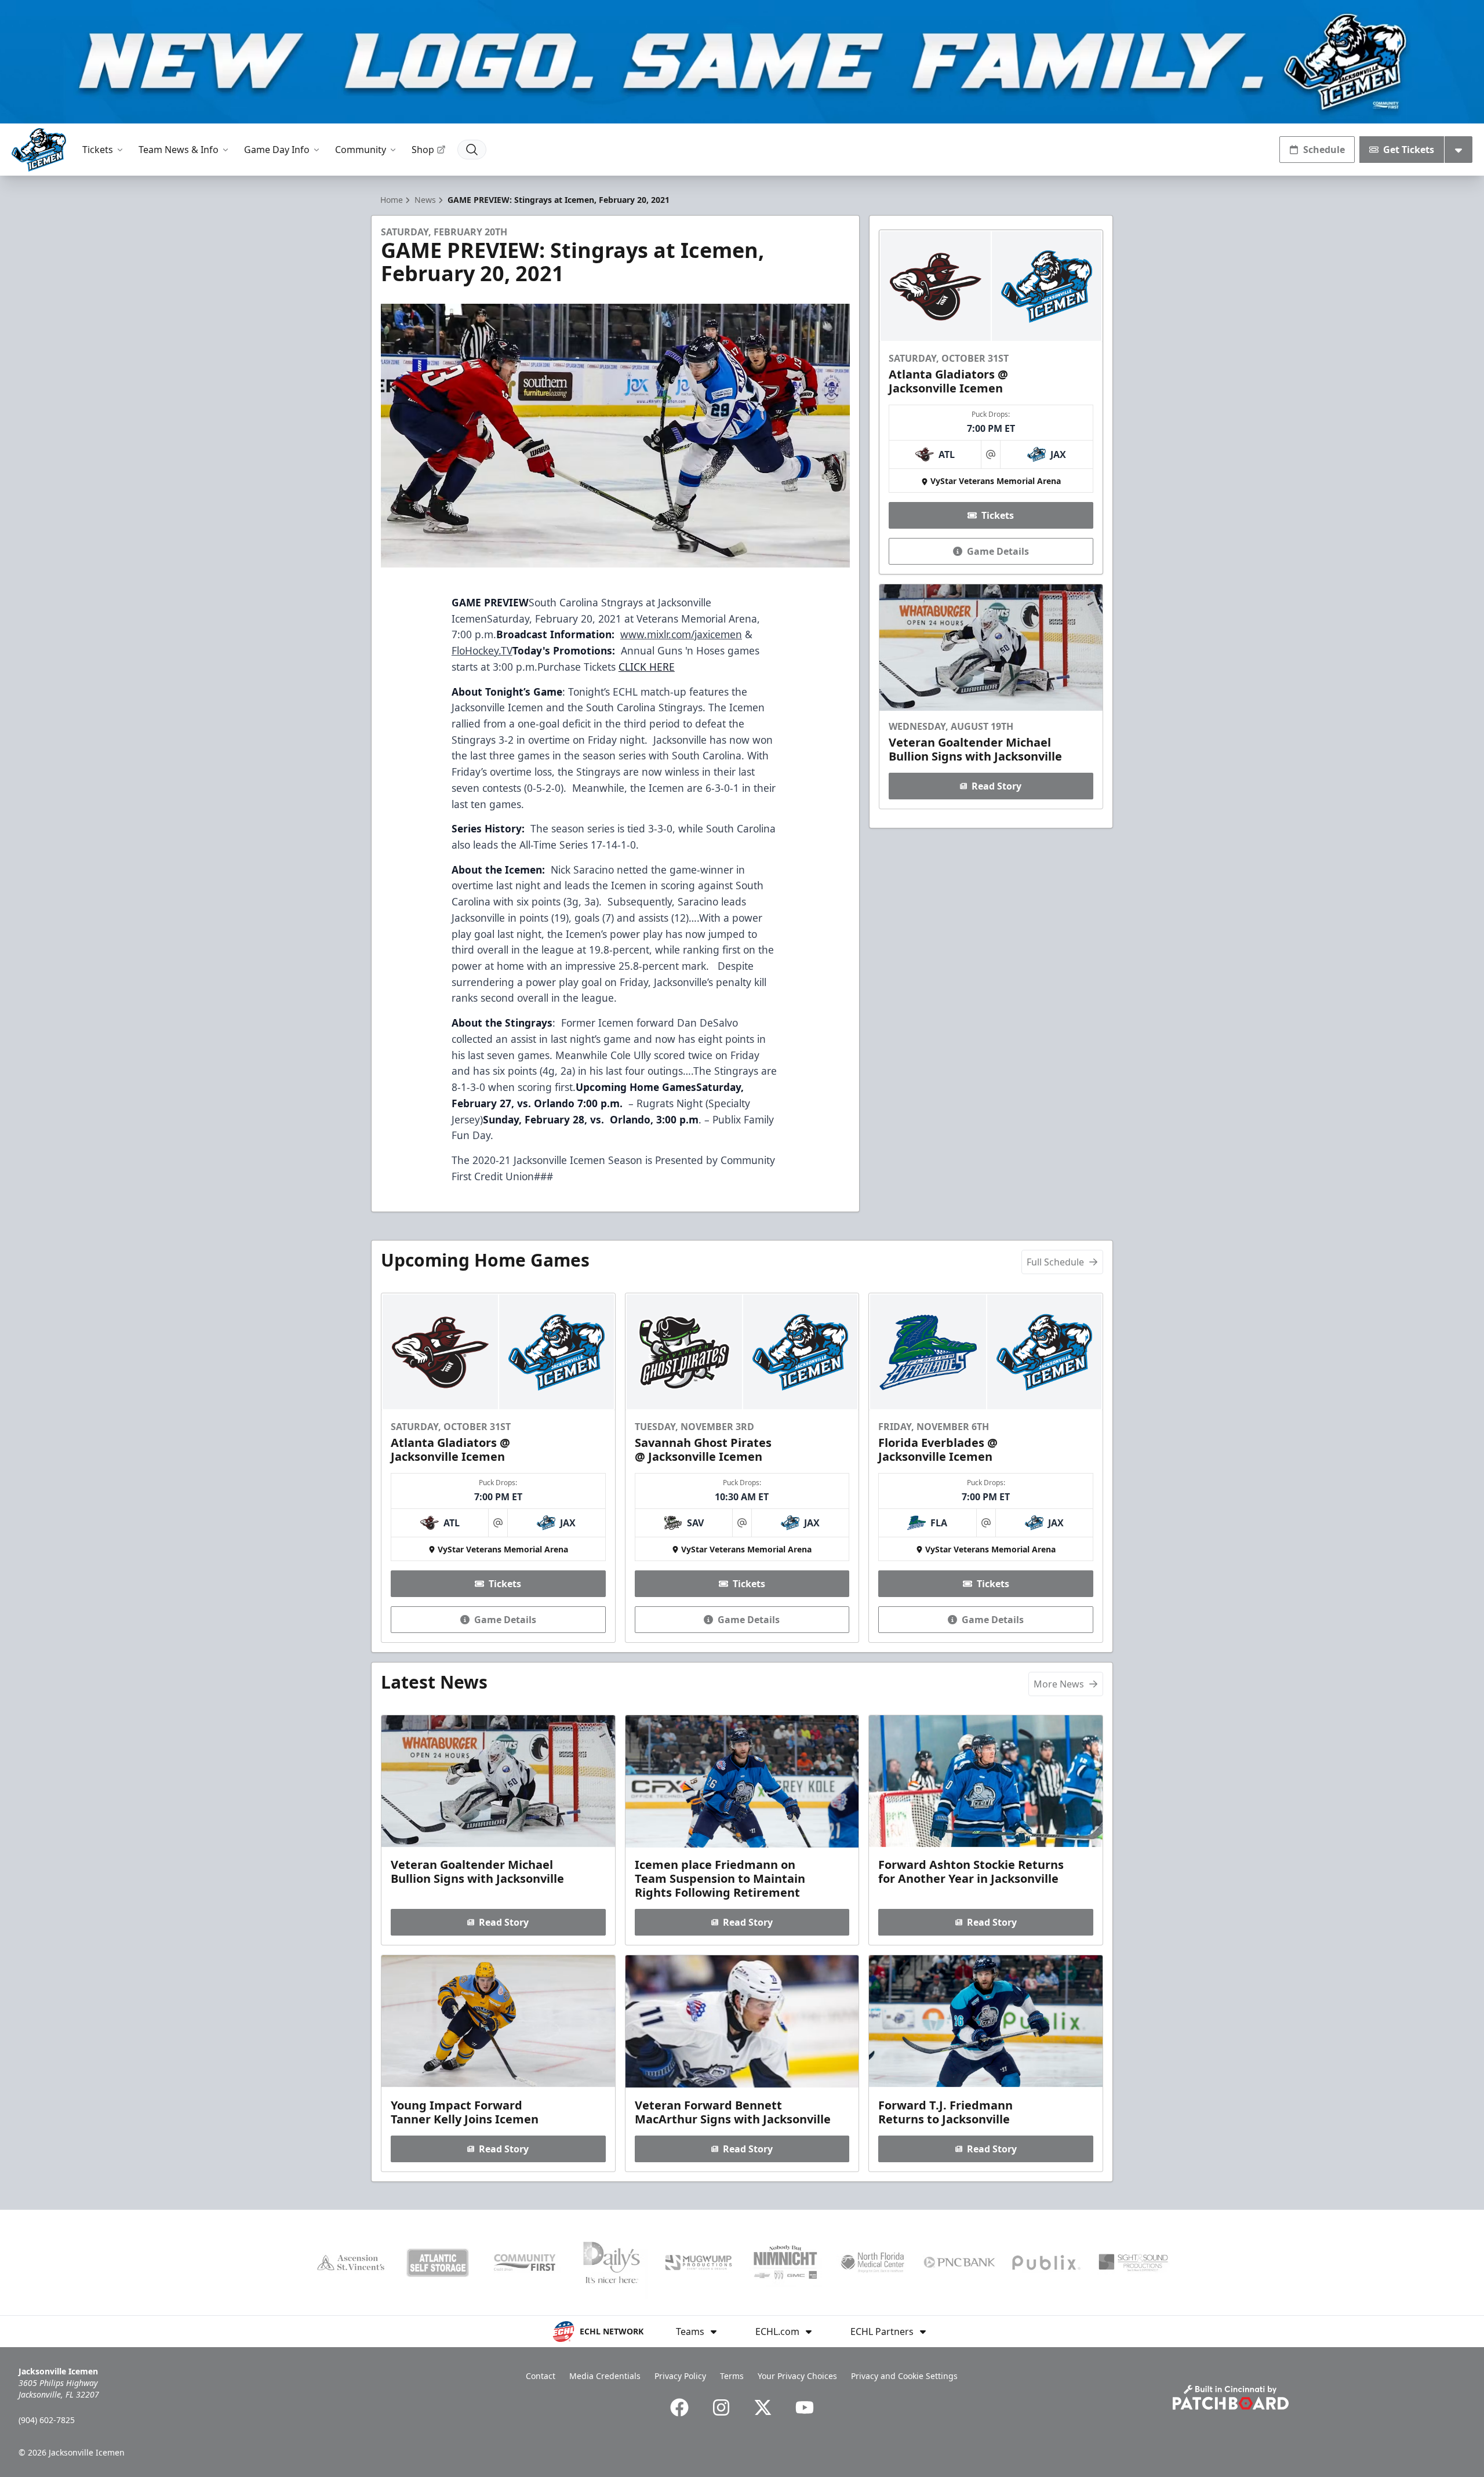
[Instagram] (721, 2407)
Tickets (98, 150)
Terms (732, 2376)
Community (361, 150)
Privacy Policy (680, 2376)
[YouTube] (805, 2407)
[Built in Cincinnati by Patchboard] (1231, 2397)
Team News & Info (179, 150)
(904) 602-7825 (47, 2420)
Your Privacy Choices (797, 2376)
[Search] (472, 150)
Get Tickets (1409, 150)
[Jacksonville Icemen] (39, 150)
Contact (541, 2376)
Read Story (996, 786)
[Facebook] (679, 2407)
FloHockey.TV (482, 650)
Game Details (998, 551)
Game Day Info (277, 150)
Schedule (1324, 150)
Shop (423, 150)
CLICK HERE (647, 667)
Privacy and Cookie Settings (904, 2376)
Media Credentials (605, 2376)
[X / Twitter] (763, 2407)
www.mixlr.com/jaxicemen (681, 634)
